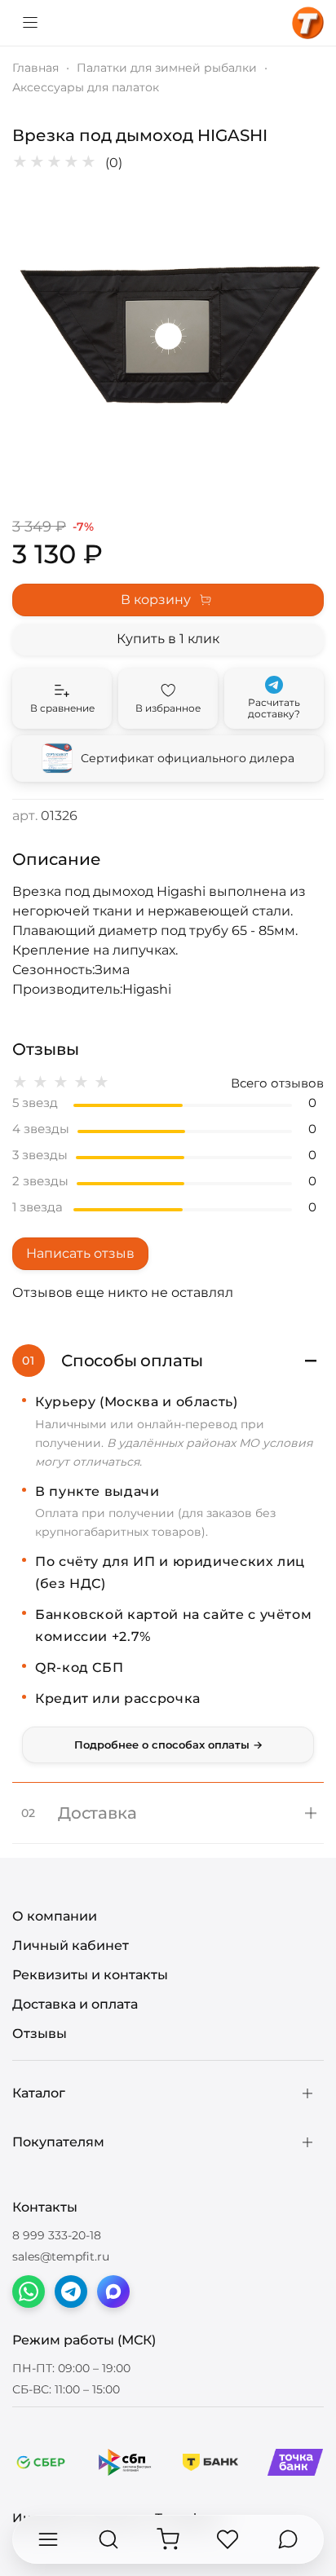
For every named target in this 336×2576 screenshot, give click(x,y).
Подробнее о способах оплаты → (168, 1745)
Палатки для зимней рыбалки (167, 68)
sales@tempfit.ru (61, 2256)
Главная (35, 68)
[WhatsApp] (29, 2291)
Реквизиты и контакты (90, 1975)
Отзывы (40, 2033)
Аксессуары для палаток (86, 87)
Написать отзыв (80, 1253)
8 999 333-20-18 (57, 2235)
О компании (55, 1916)
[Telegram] (71, 2291)
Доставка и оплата (75, 2004)
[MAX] (113, 2291)
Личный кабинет (71, 1945)
